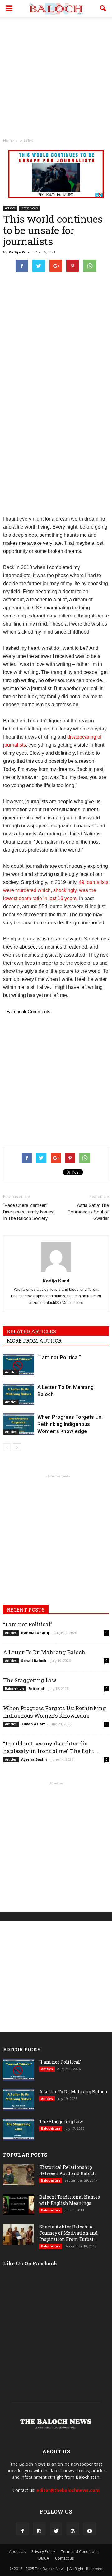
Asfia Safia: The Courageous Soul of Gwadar (88, 1212)
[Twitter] (56, 2529)
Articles (10, 208)
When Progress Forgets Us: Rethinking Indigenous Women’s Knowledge (70, 1424)
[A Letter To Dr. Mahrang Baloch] (19, 1394)
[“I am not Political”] (19, 1365)
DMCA (44, 2558)
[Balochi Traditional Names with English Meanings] (19, 2205)
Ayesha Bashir (34, 1759)
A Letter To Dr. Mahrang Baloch (44, 1652)
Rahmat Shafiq (35, 1633)
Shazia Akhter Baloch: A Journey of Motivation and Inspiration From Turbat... (68, 2233)
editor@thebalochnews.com (68, 2490)
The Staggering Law (30, 1680)
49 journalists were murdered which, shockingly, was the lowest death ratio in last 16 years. (56, 890)
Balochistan (14, 1689)
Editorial (36, 1689)
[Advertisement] (56, 76)
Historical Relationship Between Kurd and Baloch (68, 2170)
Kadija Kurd (20, 252)
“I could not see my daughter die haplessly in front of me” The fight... (51, 1747)
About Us (17, 2552)
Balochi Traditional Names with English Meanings (70, 2200)
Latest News (29, 208)
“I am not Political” (59, 1357)
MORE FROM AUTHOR (34, 1341)
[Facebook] (22, 2529)
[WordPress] (73, 2529)
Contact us (64, 2558)
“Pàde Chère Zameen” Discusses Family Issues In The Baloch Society (28, 1212)
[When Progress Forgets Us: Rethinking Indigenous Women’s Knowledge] (19, 1424)
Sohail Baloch (34, 1661)
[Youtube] (90, 2529)
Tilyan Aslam (33, 1724)
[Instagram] (39, 2529)
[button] (103, 8)
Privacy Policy (43, 2552)
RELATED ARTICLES (31, 1331)
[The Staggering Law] (19, 2130)
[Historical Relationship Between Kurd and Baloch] (19, 2175)
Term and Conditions (80, 2552)
